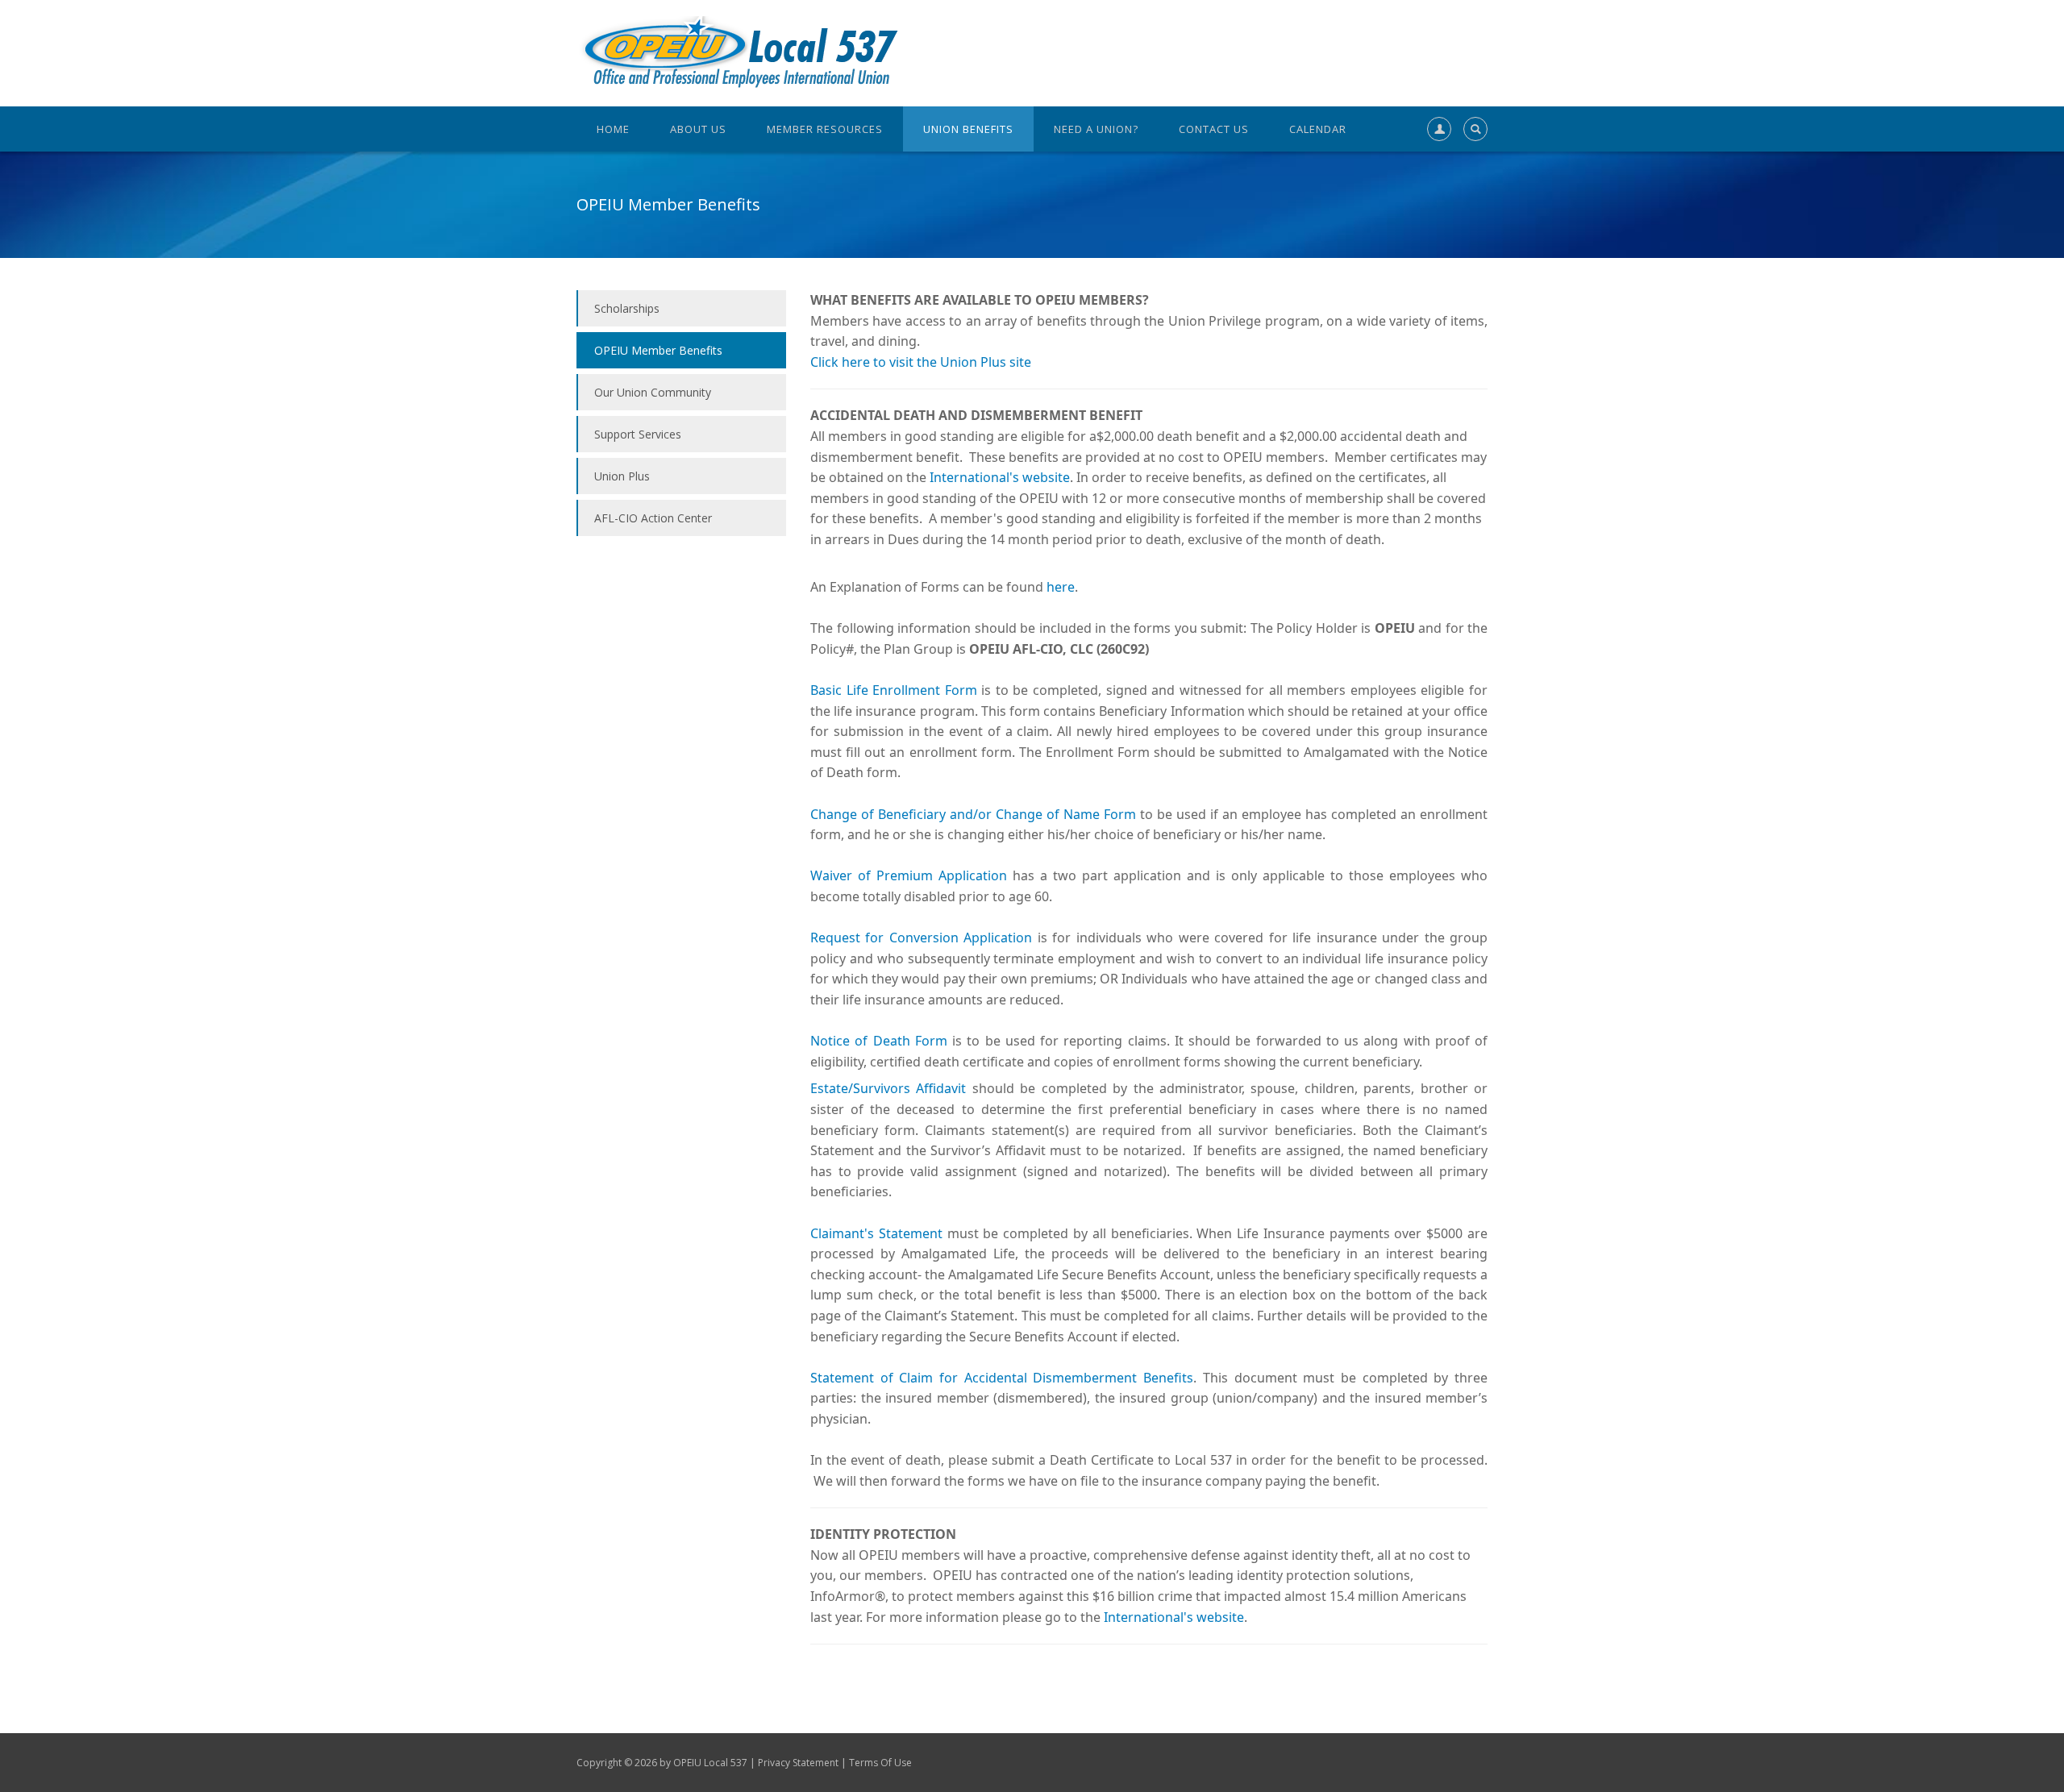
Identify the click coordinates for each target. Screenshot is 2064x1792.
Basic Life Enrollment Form (894, 690)
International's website (1000, 477)
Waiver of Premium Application (909, 875)
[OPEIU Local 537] (737, 52)
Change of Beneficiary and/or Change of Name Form (973, 814)
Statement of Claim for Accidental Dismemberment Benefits (1002, 1378)
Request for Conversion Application (921, 938)
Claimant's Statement (876, 1233)
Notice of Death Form (879, 1041)
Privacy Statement (798, 1763)
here (1061, 587)
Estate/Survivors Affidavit (888, 1088)
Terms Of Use (880, 1763)
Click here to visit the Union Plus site (921, 362)
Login (1436, 168)
